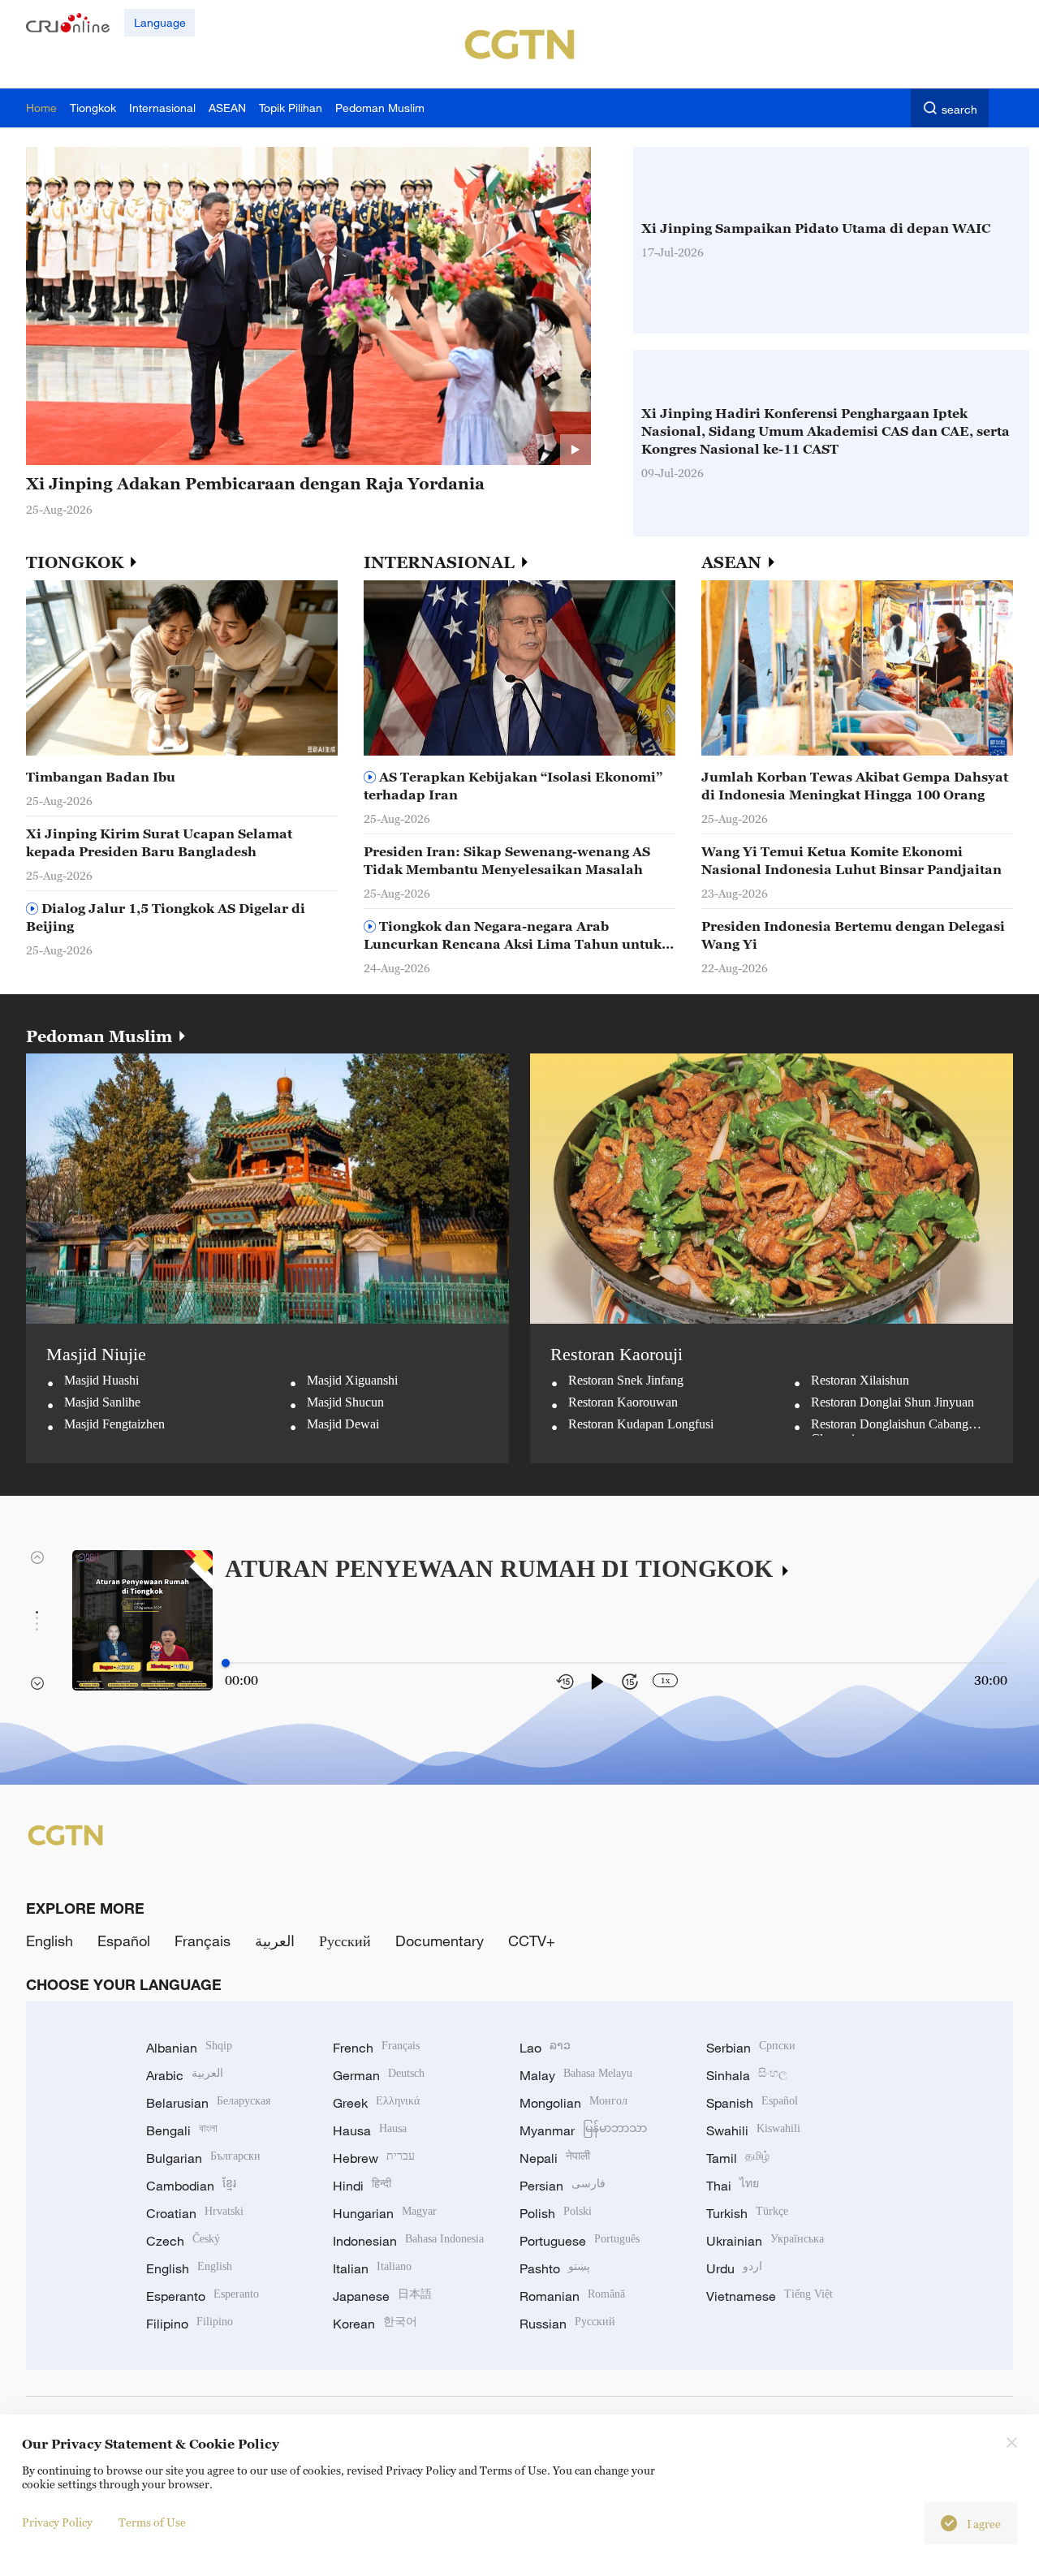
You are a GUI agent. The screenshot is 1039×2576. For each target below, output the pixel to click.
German (379, 2075)
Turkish (747, 2213)
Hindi (362, 2186)
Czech (183, 2241)
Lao (545, 2048)
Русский (345, 1941)
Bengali (182, 2130)
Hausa (370, 2130)
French (376, 2048)
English (50, 1941)
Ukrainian (765, 2241)
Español (124, 1941)
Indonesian (408, 2241)
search (959, 109)
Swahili (753, 2130)
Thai (733, 2186)
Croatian (195, 2213)
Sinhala (747, 2075)
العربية (275, 1941)
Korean (375, 2324)
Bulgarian (203, 2158)
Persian (563, 2186)
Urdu (734, 2268)
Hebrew (374, 2158)
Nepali (555, 2158)
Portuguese (580, 2241)
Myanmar (583, 2130)
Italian (372, 2268)
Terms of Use (152, 2522)
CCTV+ (532, 1941)
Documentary (440, 1941)
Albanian (189, 2048)
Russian (567, 2324)
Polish (556, 2213)
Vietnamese (770, 2296)
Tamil (738, 2158)
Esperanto (203, 2296)
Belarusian (208, 2103)
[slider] (226, 1663)
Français (203, 1941)
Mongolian (573, 2103)
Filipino (190, 2324)
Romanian (572, 2296)
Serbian (751, 2048)
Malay (576, 2075)
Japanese (382, 2296)
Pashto (555, 2268)
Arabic (185, 2075)
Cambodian (191, 2186)
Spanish (752, 2103)
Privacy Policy (57, 2522)
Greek (376, 2103)
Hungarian (385, 2213)
